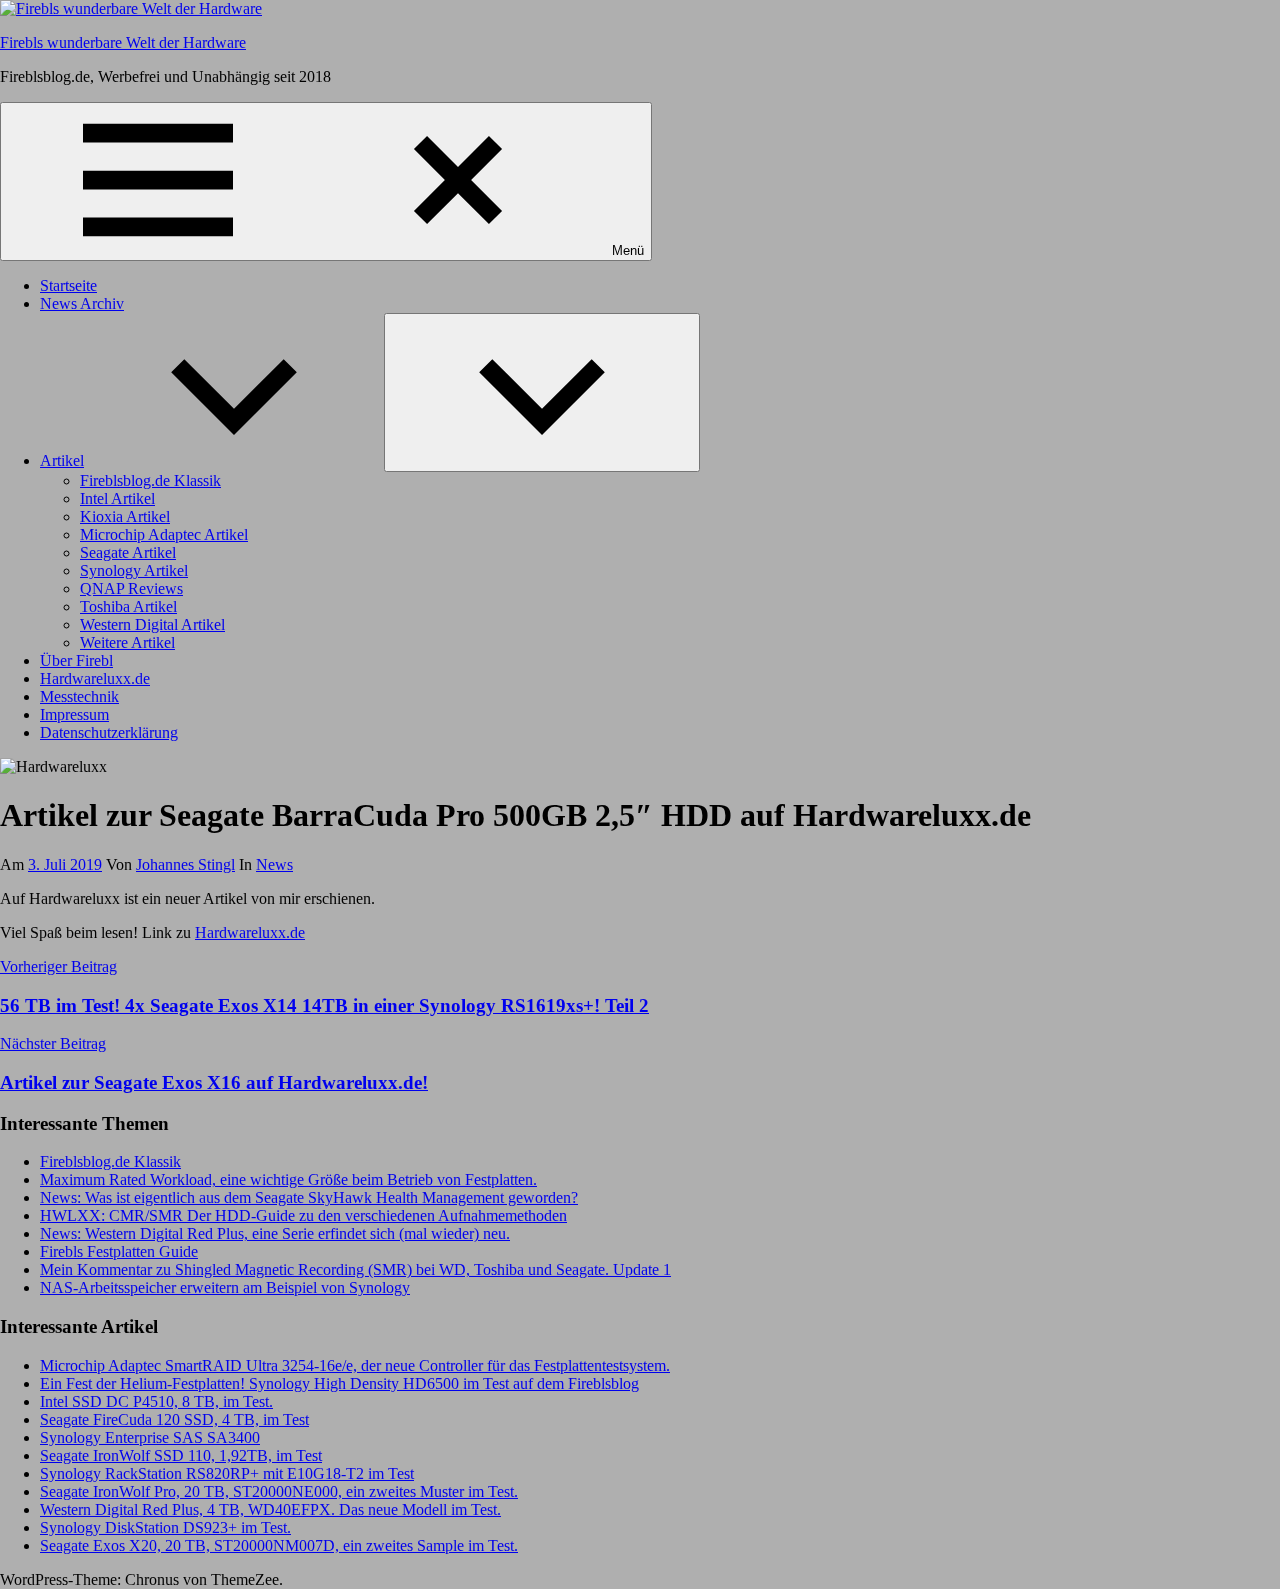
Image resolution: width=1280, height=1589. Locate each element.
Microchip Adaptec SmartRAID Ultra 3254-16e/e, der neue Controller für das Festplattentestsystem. (355, 1365)
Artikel (62, 460)
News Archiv (82, 303)
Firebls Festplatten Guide (119, 1251)
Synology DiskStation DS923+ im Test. (165, 1527)
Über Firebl (76, 660)
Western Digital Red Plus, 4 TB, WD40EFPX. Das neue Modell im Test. (270, 1509)
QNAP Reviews (131, 588)
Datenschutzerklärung (109, 732)
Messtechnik (79, 696)
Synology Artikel (134, 570)
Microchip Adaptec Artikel (164, 534)
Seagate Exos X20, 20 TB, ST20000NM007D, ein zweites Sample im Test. (279, 1545)
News (274, 864)
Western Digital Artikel (152, 624)
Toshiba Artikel (128, 606)
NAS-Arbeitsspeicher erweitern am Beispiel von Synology (225, 1287)
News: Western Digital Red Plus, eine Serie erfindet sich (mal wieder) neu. (275, 1233)
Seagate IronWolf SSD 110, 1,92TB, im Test (181, 1455)
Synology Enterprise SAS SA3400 (150, 1437)
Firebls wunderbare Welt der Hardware (123, 42)
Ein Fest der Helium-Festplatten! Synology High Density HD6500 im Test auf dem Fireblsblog (339, 1383)
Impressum (74, 714)
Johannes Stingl (185, 864)
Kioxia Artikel (125, 516)
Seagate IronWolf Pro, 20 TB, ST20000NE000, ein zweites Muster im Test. (279, 1491)
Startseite (68, 285)
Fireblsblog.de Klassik (150, 480)
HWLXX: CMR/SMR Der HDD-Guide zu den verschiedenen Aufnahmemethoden (303, 1215)
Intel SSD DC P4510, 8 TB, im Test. (156, 1401)
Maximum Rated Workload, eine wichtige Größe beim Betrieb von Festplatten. (288, 1179)
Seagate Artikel (128, 552)
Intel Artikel (117, 498)
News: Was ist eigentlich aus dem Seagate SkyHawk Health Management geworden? (309, 1197)
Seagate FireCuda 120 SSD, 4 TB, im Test (174, 1419)
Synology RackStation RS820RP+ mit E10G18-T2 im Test (227, 1473)
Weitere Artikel (127, 642)
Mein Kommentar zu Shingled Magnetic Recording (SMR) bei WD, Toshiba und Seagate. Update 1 (355, 1269)
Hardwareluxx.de (95, 678)
